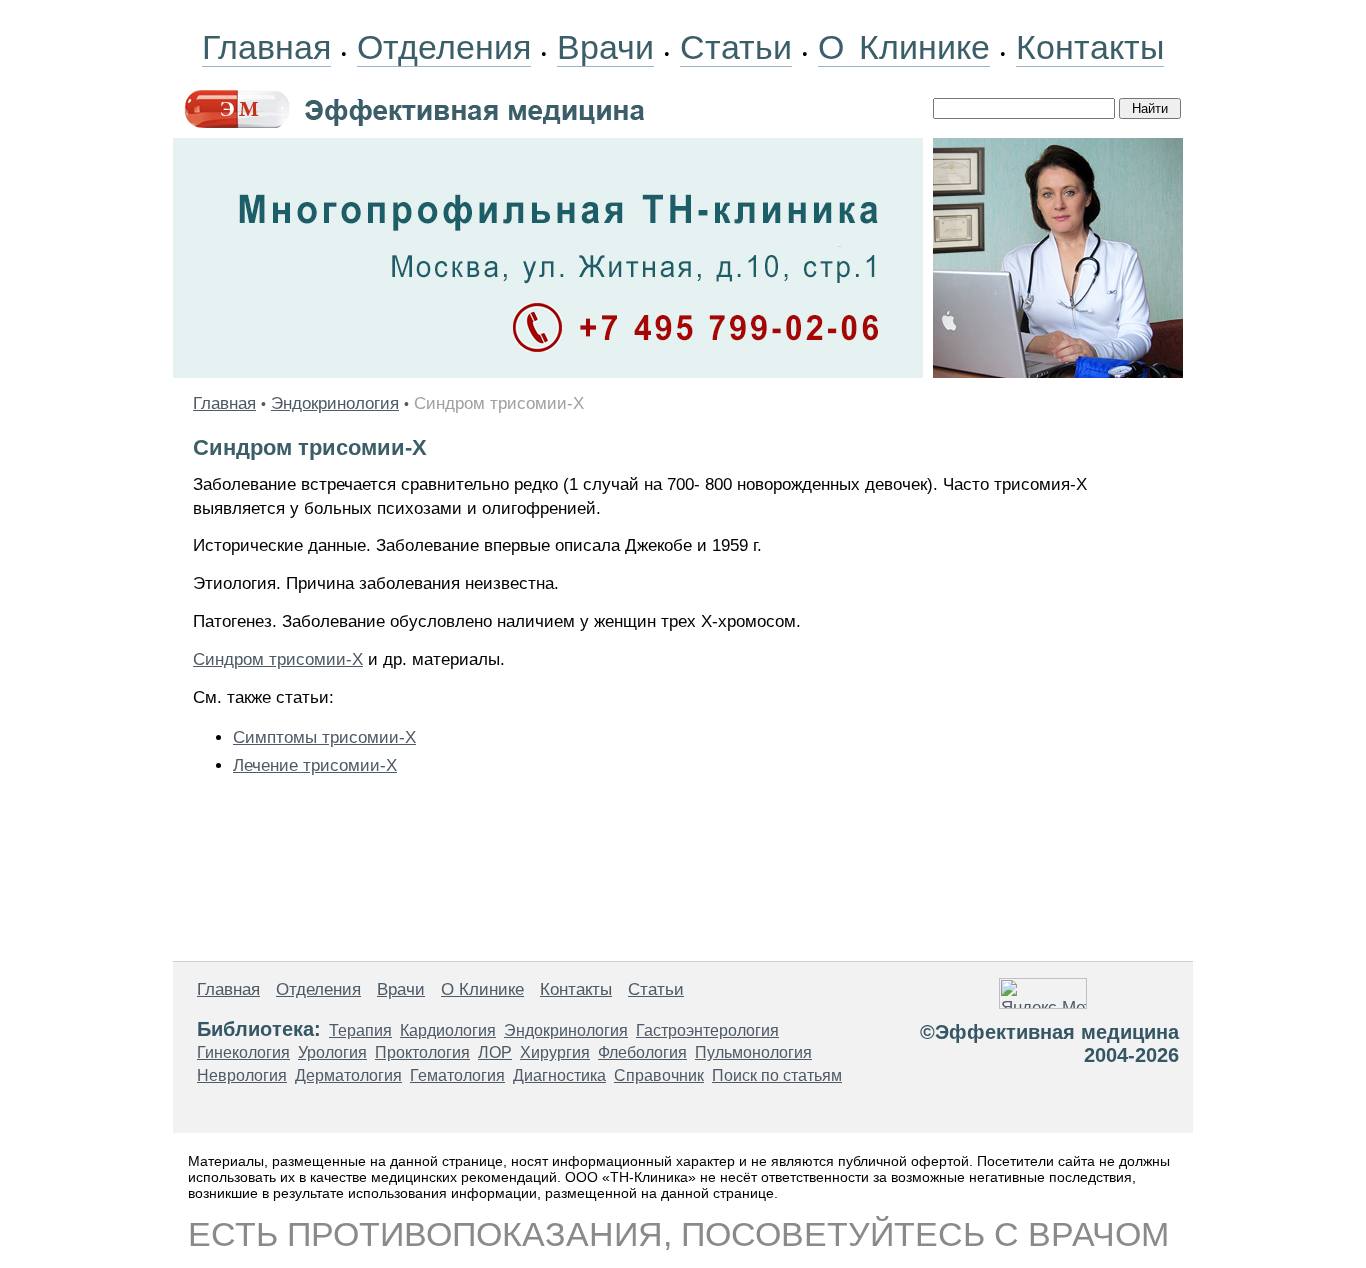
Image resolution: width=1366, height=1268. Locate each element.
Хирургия (555, 1052)
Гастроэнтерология (707, 1030)
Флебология (642, 1052)
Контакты (1090, 47)
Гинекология (243, 1052)
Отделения (444, 47)
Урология (332, 1052)
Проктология (422, 1052)
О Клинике (904, 47)
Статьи (736, 47)
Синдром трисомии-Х (278, 659)
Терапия (360, 1030)
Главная (266, 47)
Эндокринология (335, 403)
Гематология (457, 1075)
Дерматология (348, 1075)
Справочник (659, 1075)
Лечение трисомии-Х (315, 765)
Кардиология (448, 1030)
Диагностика (559, 1075)
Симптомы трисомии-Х (324, 737)
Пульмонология (753, 1052)
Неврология (242, 1075)
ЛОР (495, 1052)
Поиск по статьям (777, 1075)
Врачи (605, 47)
